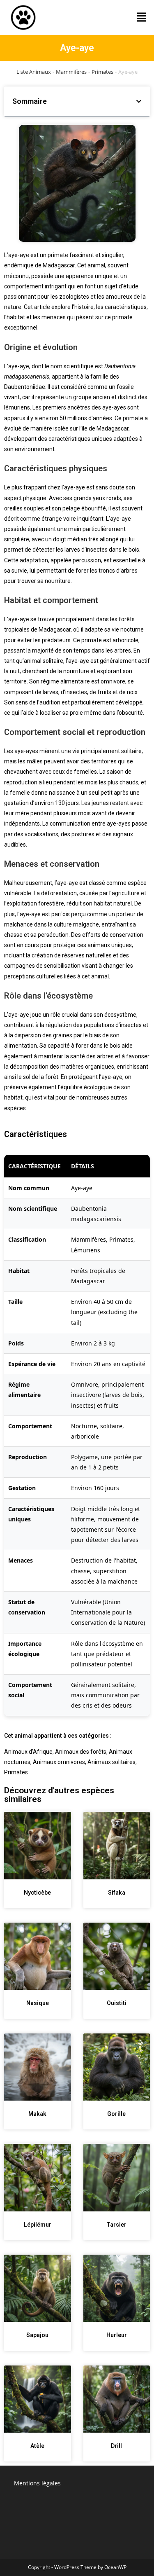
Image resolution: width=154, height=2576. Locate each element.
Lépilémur (38, 2225)
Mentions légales (37, 2483)
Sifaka (117, 1893)
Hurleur (117, 2335)
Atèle (37, 2446)
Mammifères (71, 72)
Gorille (116, 2114)
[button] (142, 17)
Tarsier (116, 2225)
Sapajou (37, 2335)
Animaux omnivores (59, 1762)
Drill (116, 2446)
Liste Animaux (34, 72)
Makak (37, 2114)
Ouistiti (117, 2003)
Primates (102, 72)
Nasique (38, 2003)
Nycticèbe (37, 1893)
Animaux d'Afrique (28, 1752)
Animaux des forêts (81, 1752)
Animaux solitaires (111, 1762)
